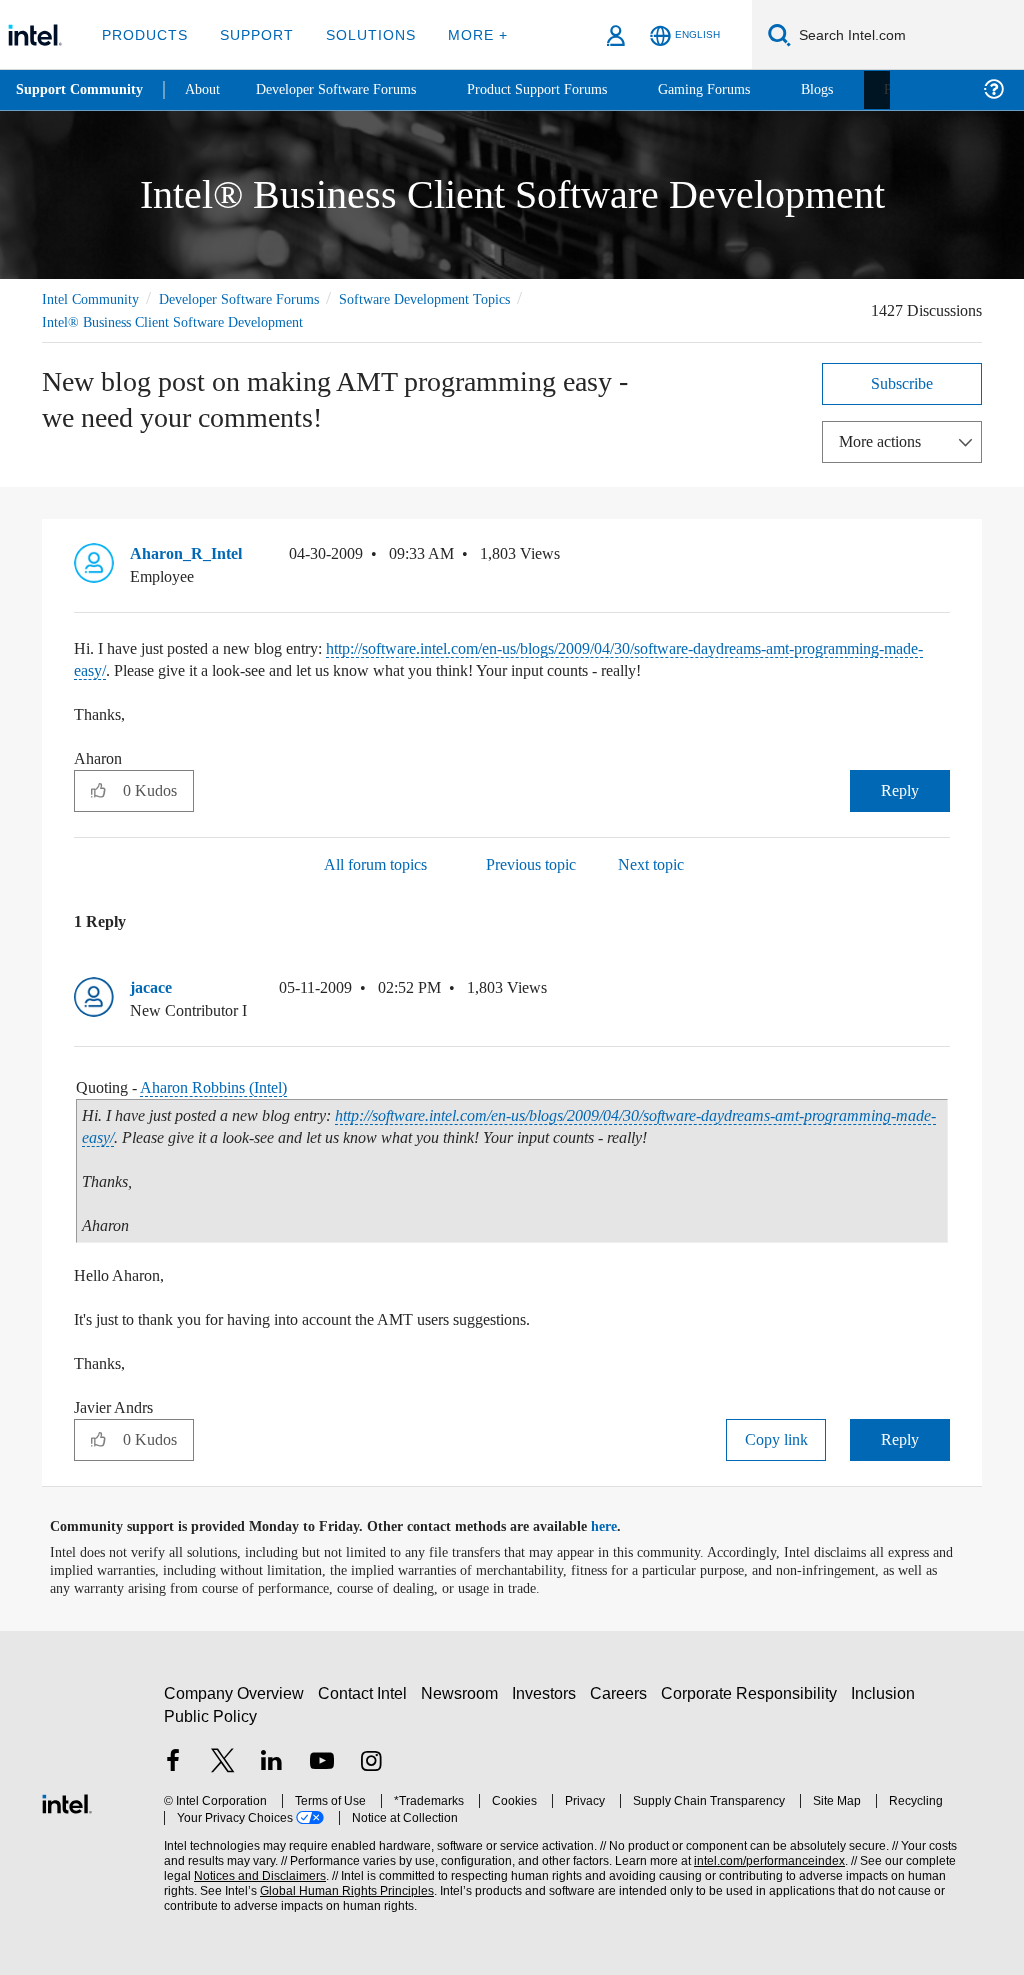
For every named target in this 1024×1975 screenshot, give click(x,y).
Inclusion (887, 1692)
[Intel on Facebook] (173, 1762)
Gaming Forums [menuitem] (740, 89)
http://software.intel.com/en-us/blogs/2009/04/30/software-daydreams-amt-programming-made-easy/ (493, 658)
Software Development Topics (460, 298)
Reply (900, 789)
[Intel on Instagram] (371, 1762)
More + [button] (464, 34)
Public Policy (209, 1715)
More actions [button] (885, 440)
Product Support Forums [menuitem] (565, 89)
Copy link (776, 1438)
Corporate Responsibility (753, 1692)
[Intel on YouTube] (322, 1762)
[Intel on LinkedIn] (272, 1762)
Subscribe (902, 382)
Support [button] (251, 34)
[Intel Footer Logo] (67, 1800)
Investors (548, 1692)
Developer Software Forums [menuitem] (351, 89)
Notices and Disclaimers (228, 1875)
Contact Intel (365, 1692)
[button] (942, 558)
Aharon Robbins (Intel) (228, 1086)
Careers (622, 1692)
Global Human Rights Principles (305, 1890)
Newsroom (463, 1692)
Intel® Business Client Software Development (183, 321)
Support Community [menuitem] (81, 90)
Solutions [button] (361, 34)
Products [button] (143, 34)
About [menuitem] (208, 89)
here (621, 1526)
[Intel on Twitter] (223, 1762)
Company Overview (234, 1692)
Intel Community (94, 298)
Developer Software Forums (256, 298)
